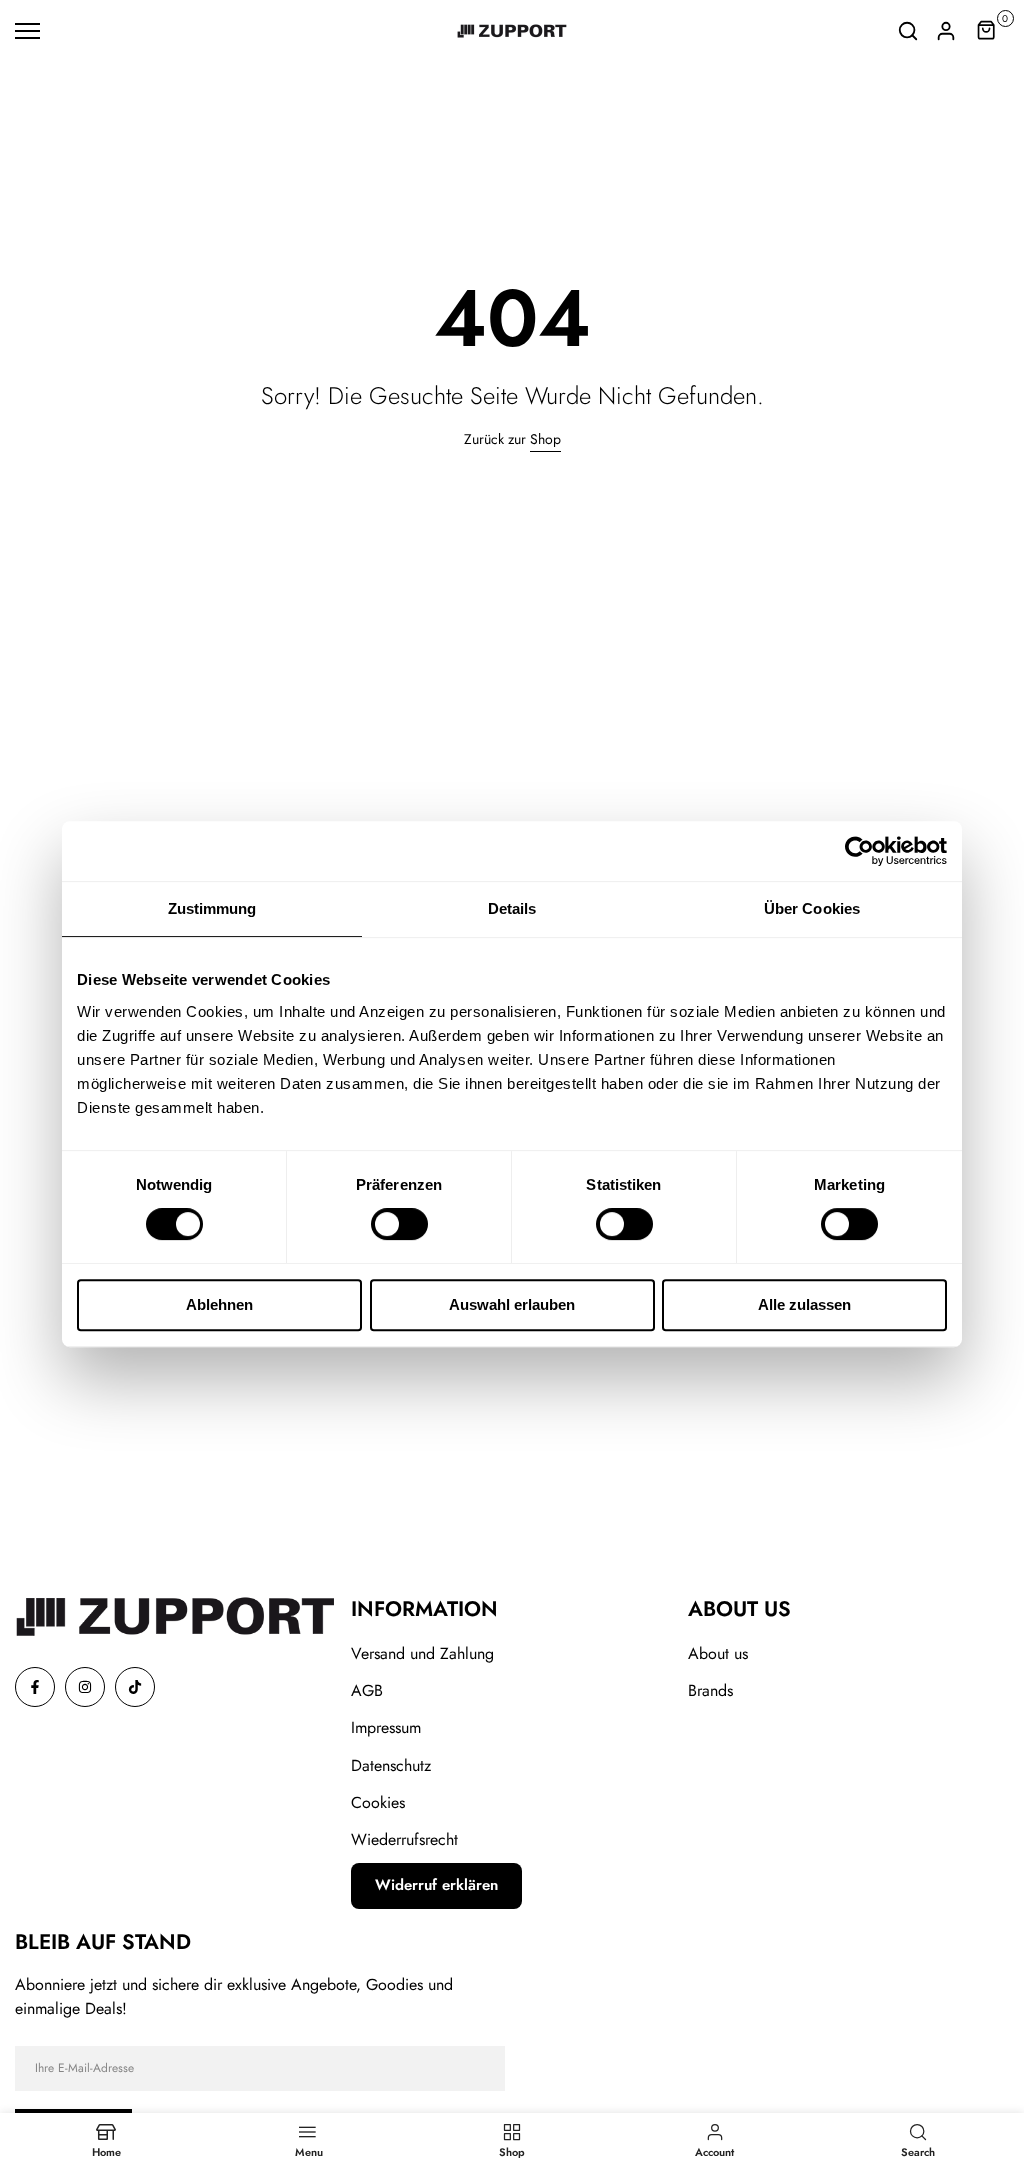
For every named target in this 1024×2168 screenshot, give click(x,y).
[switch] (399, 1224)
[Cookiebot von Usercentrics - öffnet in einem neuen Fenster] (859, 851)
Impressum (386, 1727)
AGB (367, 1690)
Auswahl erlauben (512, 1304)
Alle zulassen (804, 1304)
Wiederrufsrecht (404, 1839)
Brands (710, 1690)
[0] (987, 31)
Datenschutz (391, 1765)
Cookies (378, 1802)
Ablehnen (219, 1304)
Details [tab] (512, 908)
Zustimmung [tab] (212, 908)
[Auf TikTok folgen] (135, 1687)
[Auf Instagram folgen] (85, 1687)
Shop (545, 439)
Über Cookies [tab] (812, 908)
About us (718, 1653)
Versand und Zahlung (422, 1653)
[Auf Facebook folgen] (35, 1687)
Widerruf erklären (436, 1885)
